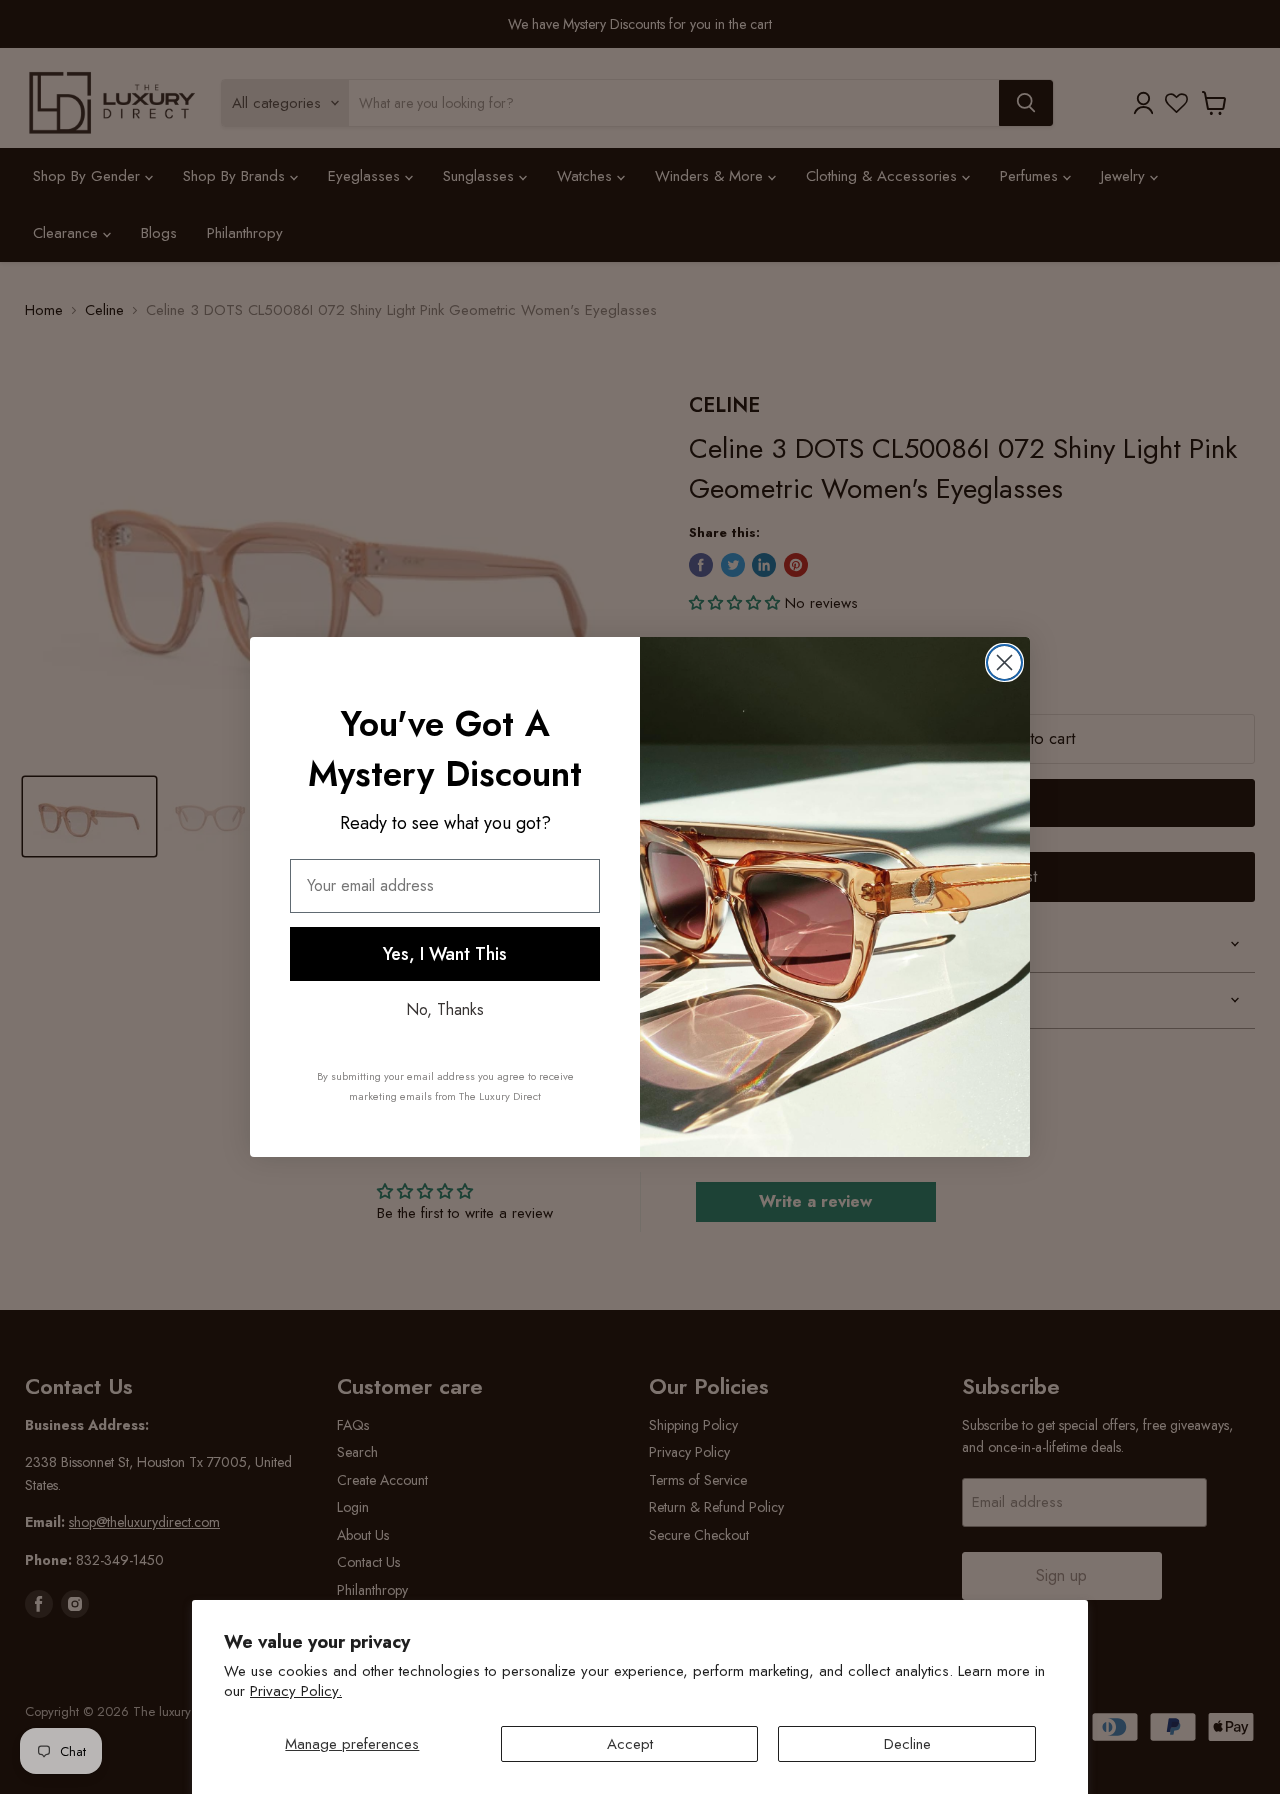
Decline (907, 1744)
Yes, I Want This (445, 954)
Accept (630, 1744)
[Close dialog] (1004, 662)
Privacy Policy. (296, 1691)
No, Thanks (445, 1009)
